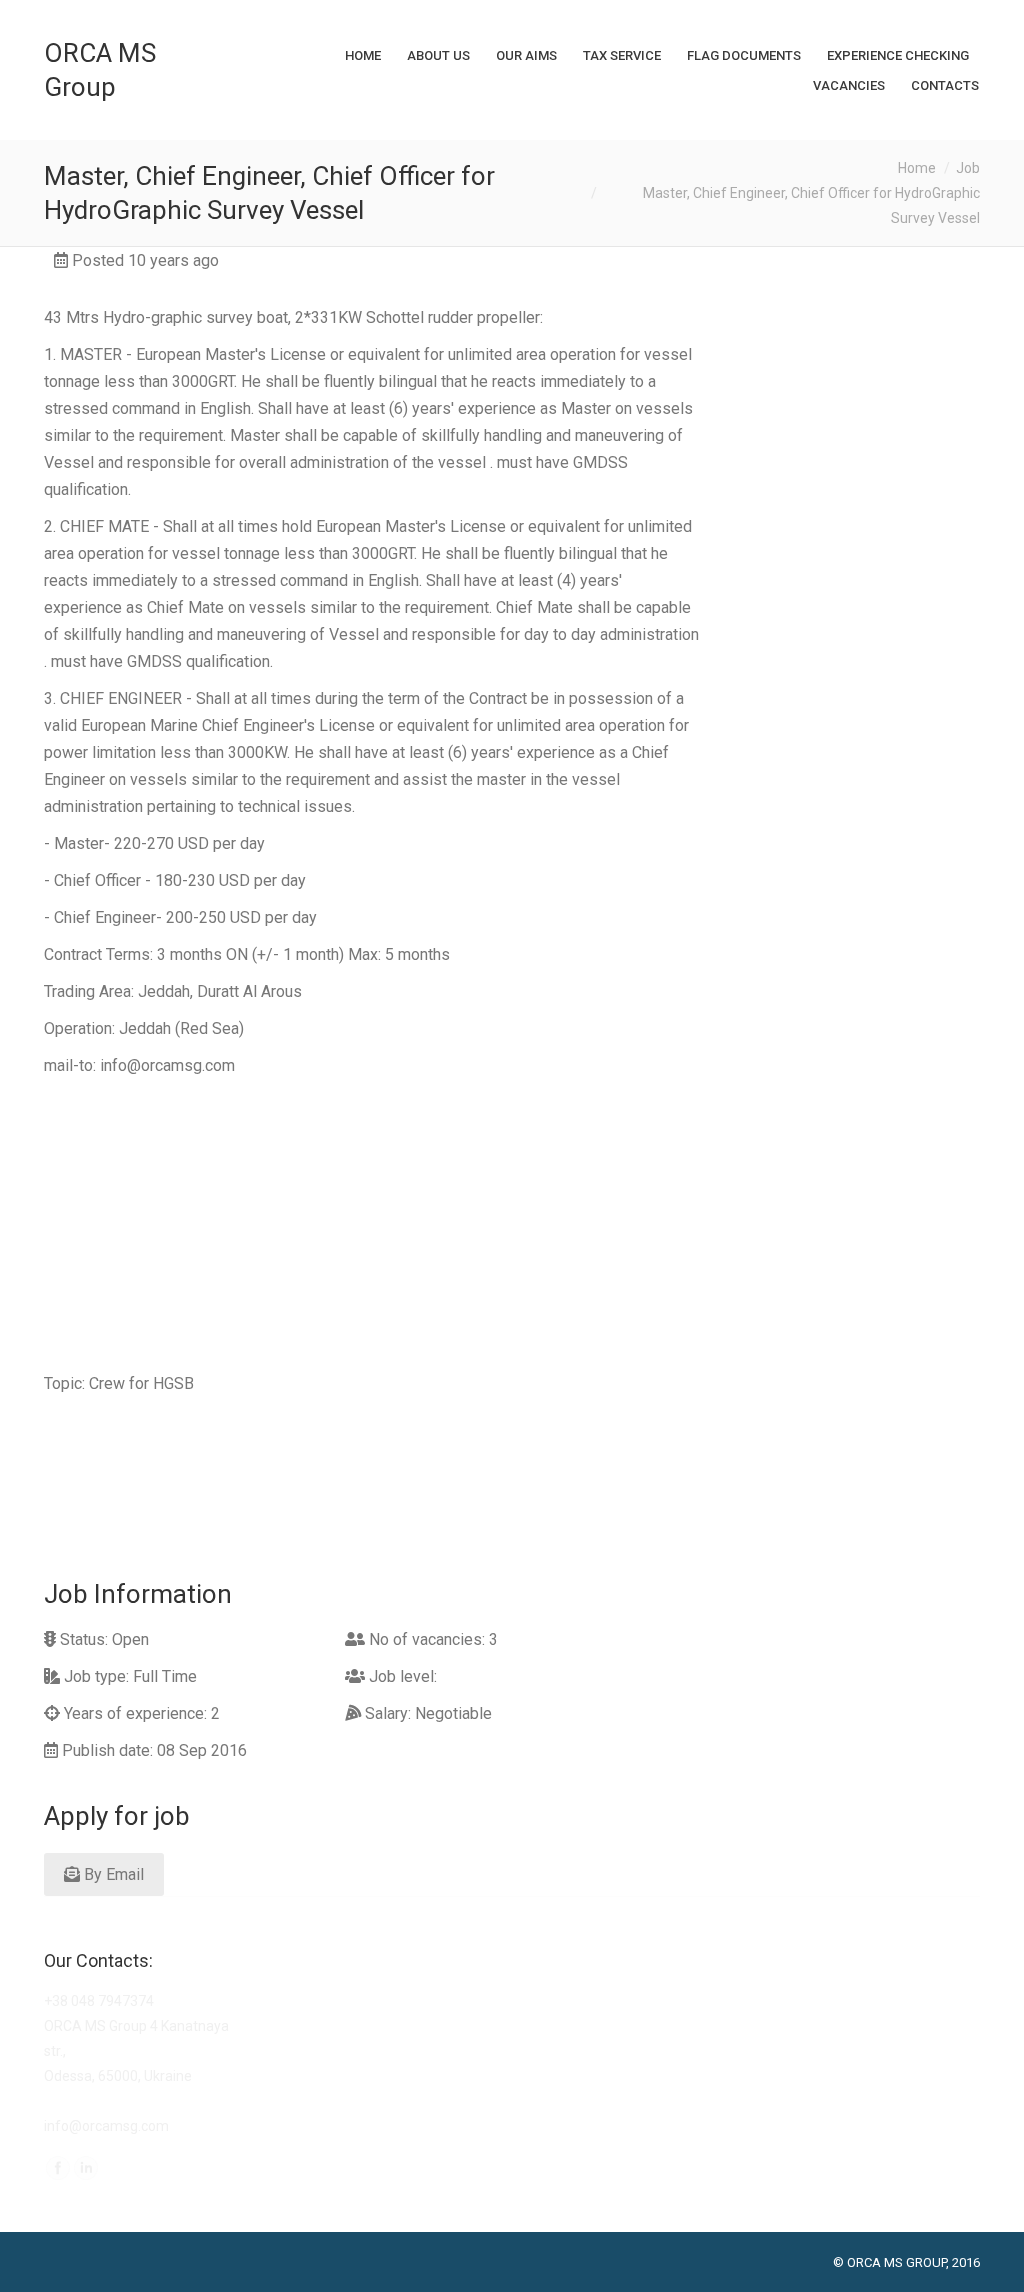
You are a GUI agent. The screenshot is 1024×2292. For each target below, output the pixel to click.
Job (968, 168)
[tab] (373, 1869)
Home (917, 168)
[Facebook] (58, 2168)
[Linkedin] (86, 2168)
